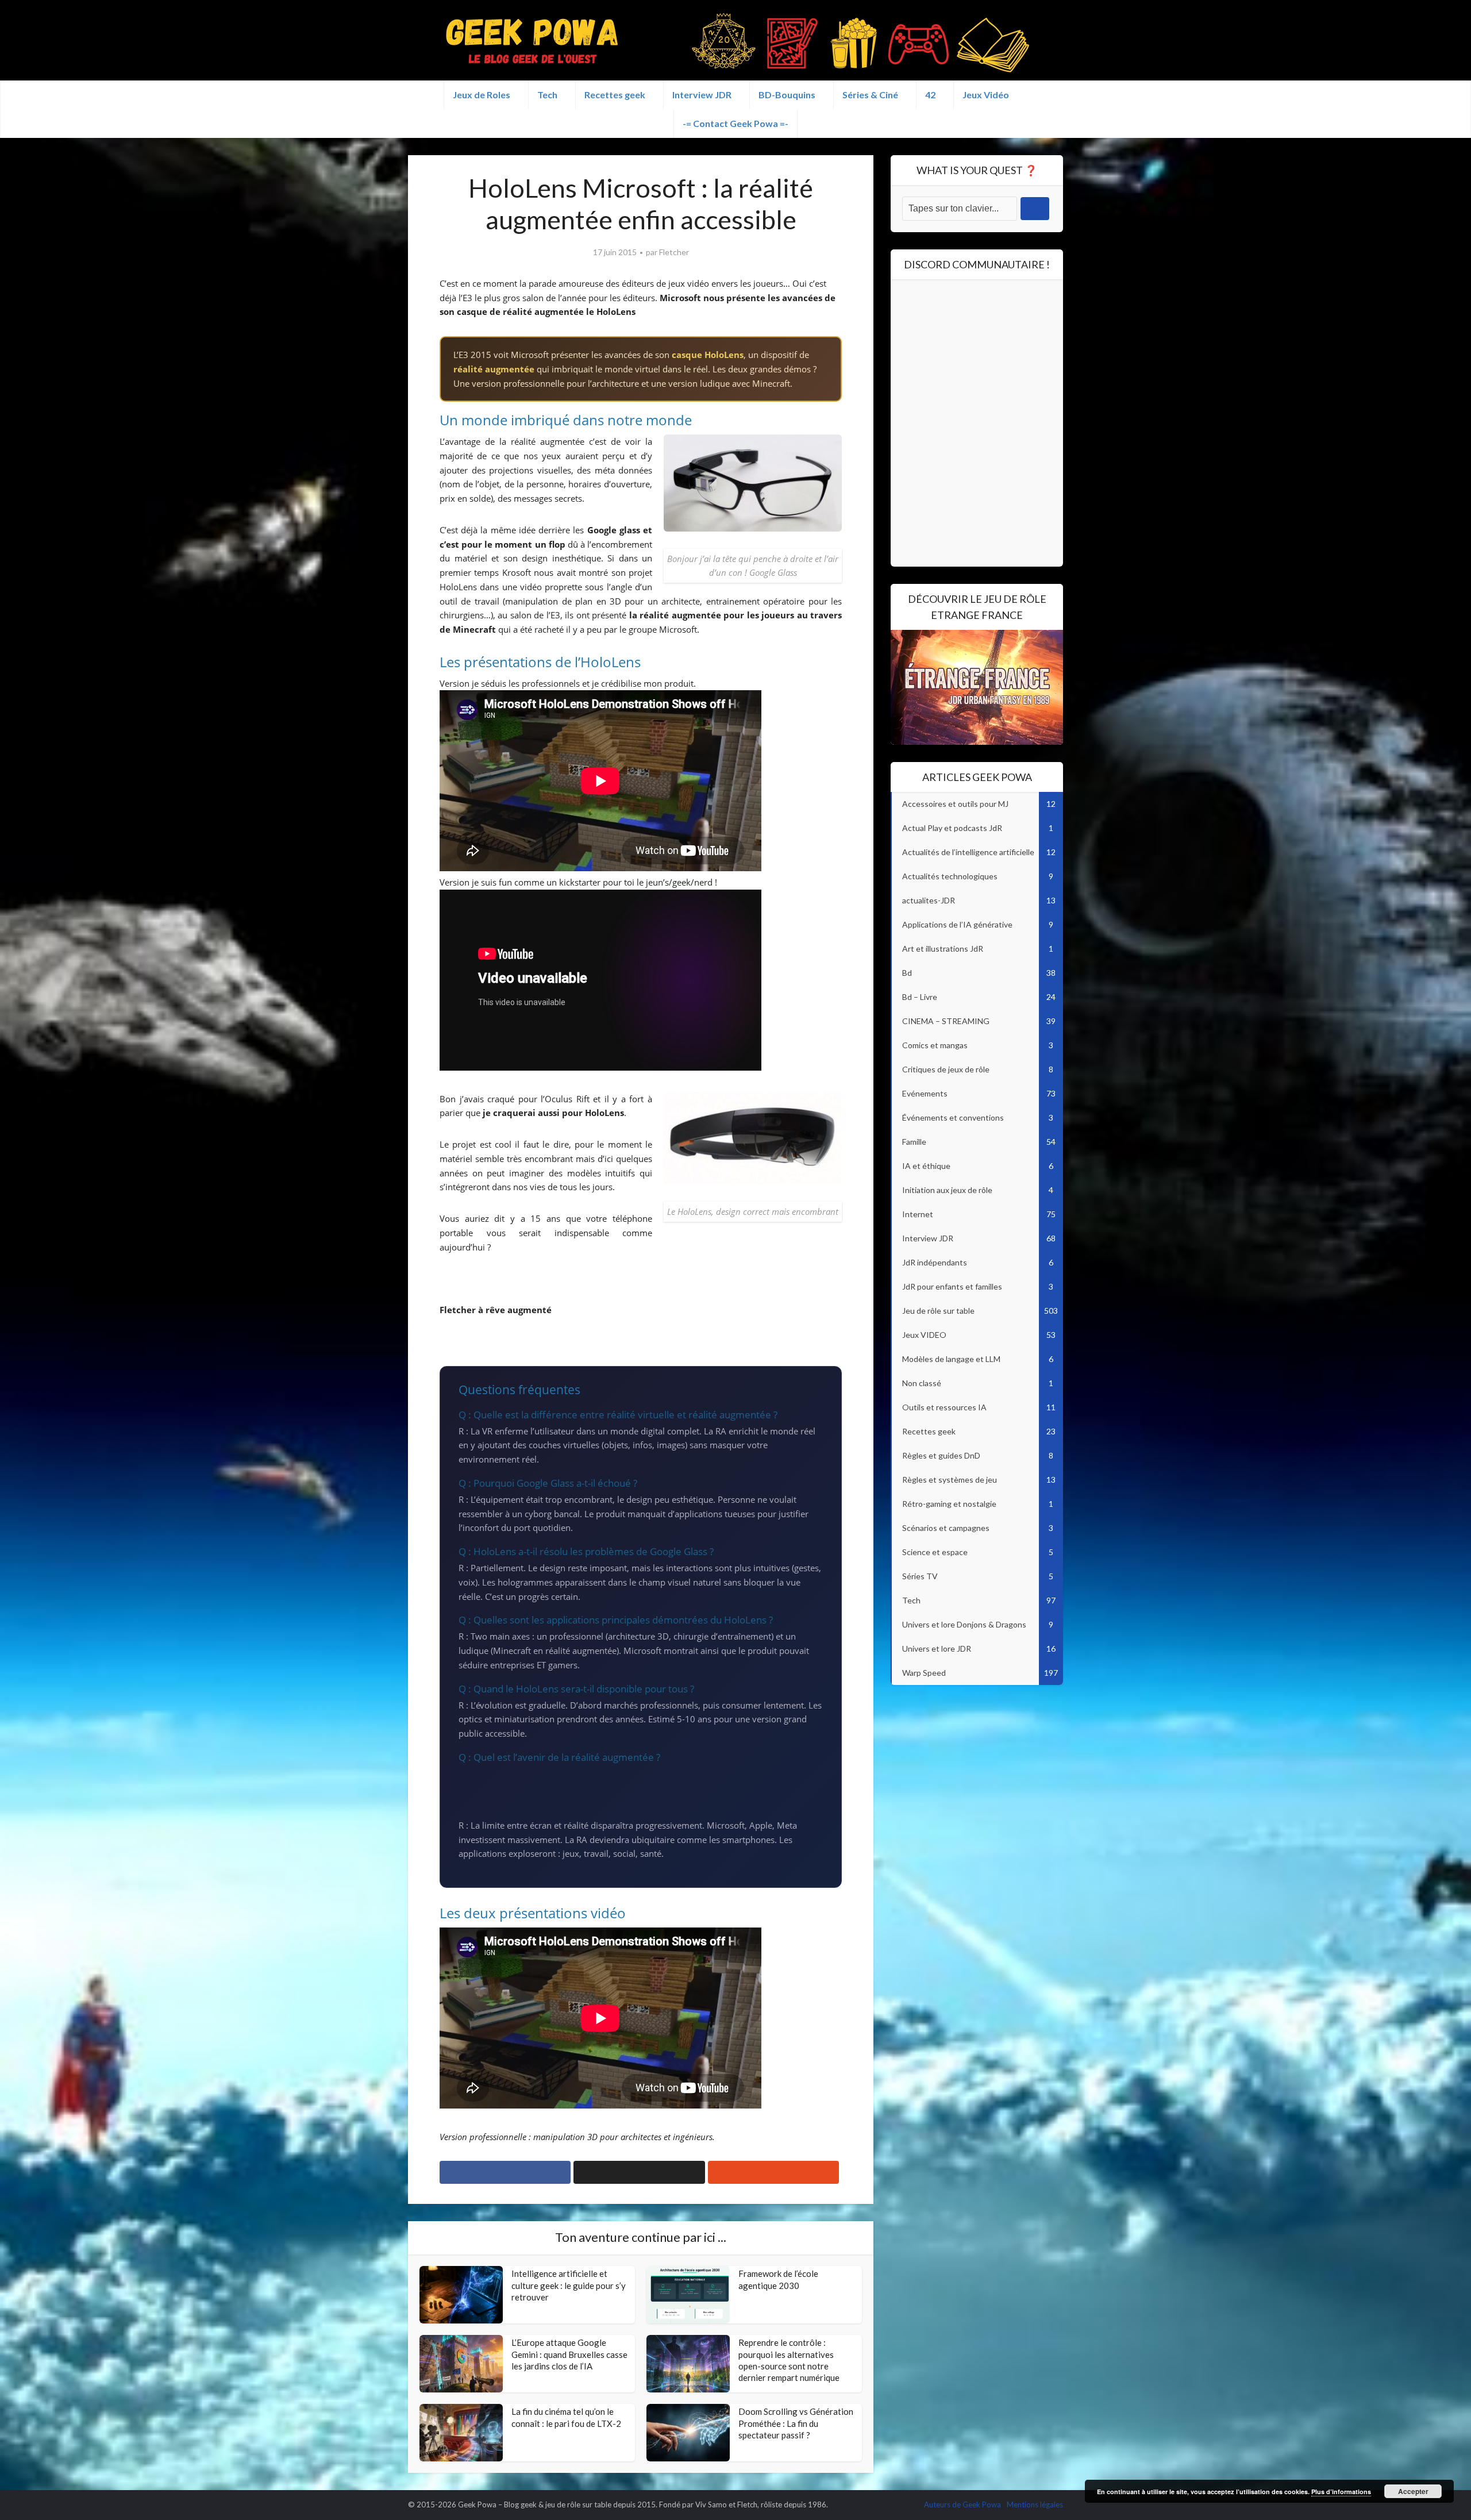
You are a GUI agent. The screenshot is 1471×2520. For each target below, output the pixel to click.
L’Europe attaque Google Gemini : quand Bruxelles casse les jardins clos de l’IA (569, 2354)
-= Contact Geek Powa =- (735, 123)
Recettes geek (615, 95)
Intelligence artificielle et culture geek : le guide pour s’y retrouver (569, 2285)
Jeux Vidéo (986, 95)
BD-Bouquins (787, 95)
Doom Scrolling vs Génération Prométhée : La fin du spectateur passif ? (796, 2423)
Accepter (1413, 2491)
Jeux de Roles (482, 95)
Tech (547, 95)
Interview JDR (702, 95)
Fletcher (674, 252)
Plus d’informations (1341, 2492)
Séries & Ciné (870, 95)
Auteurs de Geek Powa (962, 2504)
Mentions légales (1035, 2504)
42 (930, 95)
